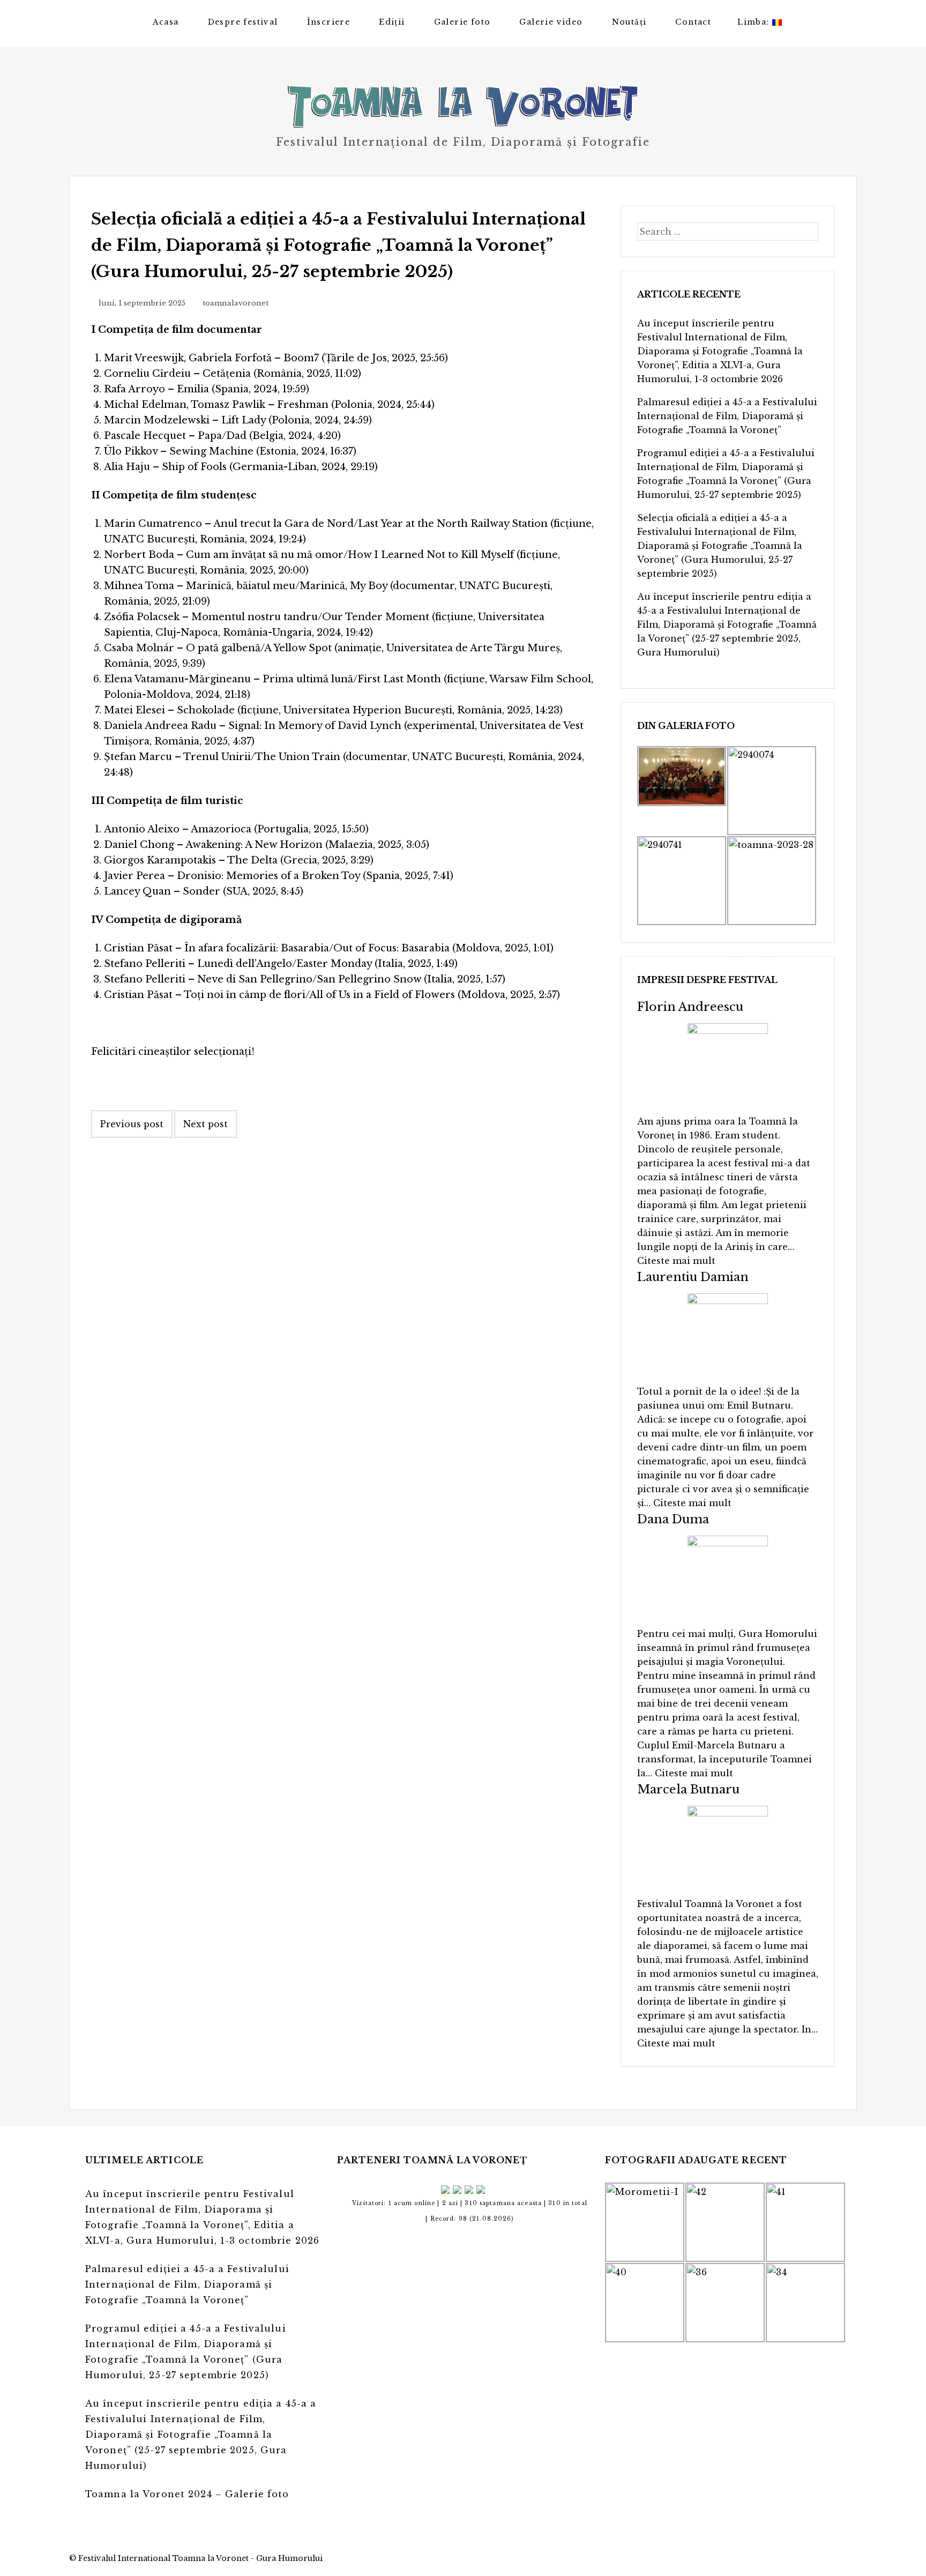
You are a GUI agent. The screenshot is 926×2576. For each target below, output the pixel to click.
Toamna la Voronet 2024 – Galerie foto (187, 2494)
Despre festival (243, 22)
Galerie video (551, 22)
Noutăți (629, 22)
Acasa (166, 22)
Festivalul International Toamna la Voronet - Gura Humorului (200, 2558)
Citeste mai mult (676, 1261)
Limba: (755, 22)
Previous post (132, 1124)
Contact (693, 22)
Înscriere (329, 22)
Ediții (392, 22)
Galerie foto (462, 22)
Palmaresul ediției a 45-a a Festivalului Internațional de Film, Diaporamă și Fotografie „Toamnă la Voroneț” (727, 416)
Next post (206, 1124)
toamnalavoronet (236, 303)
